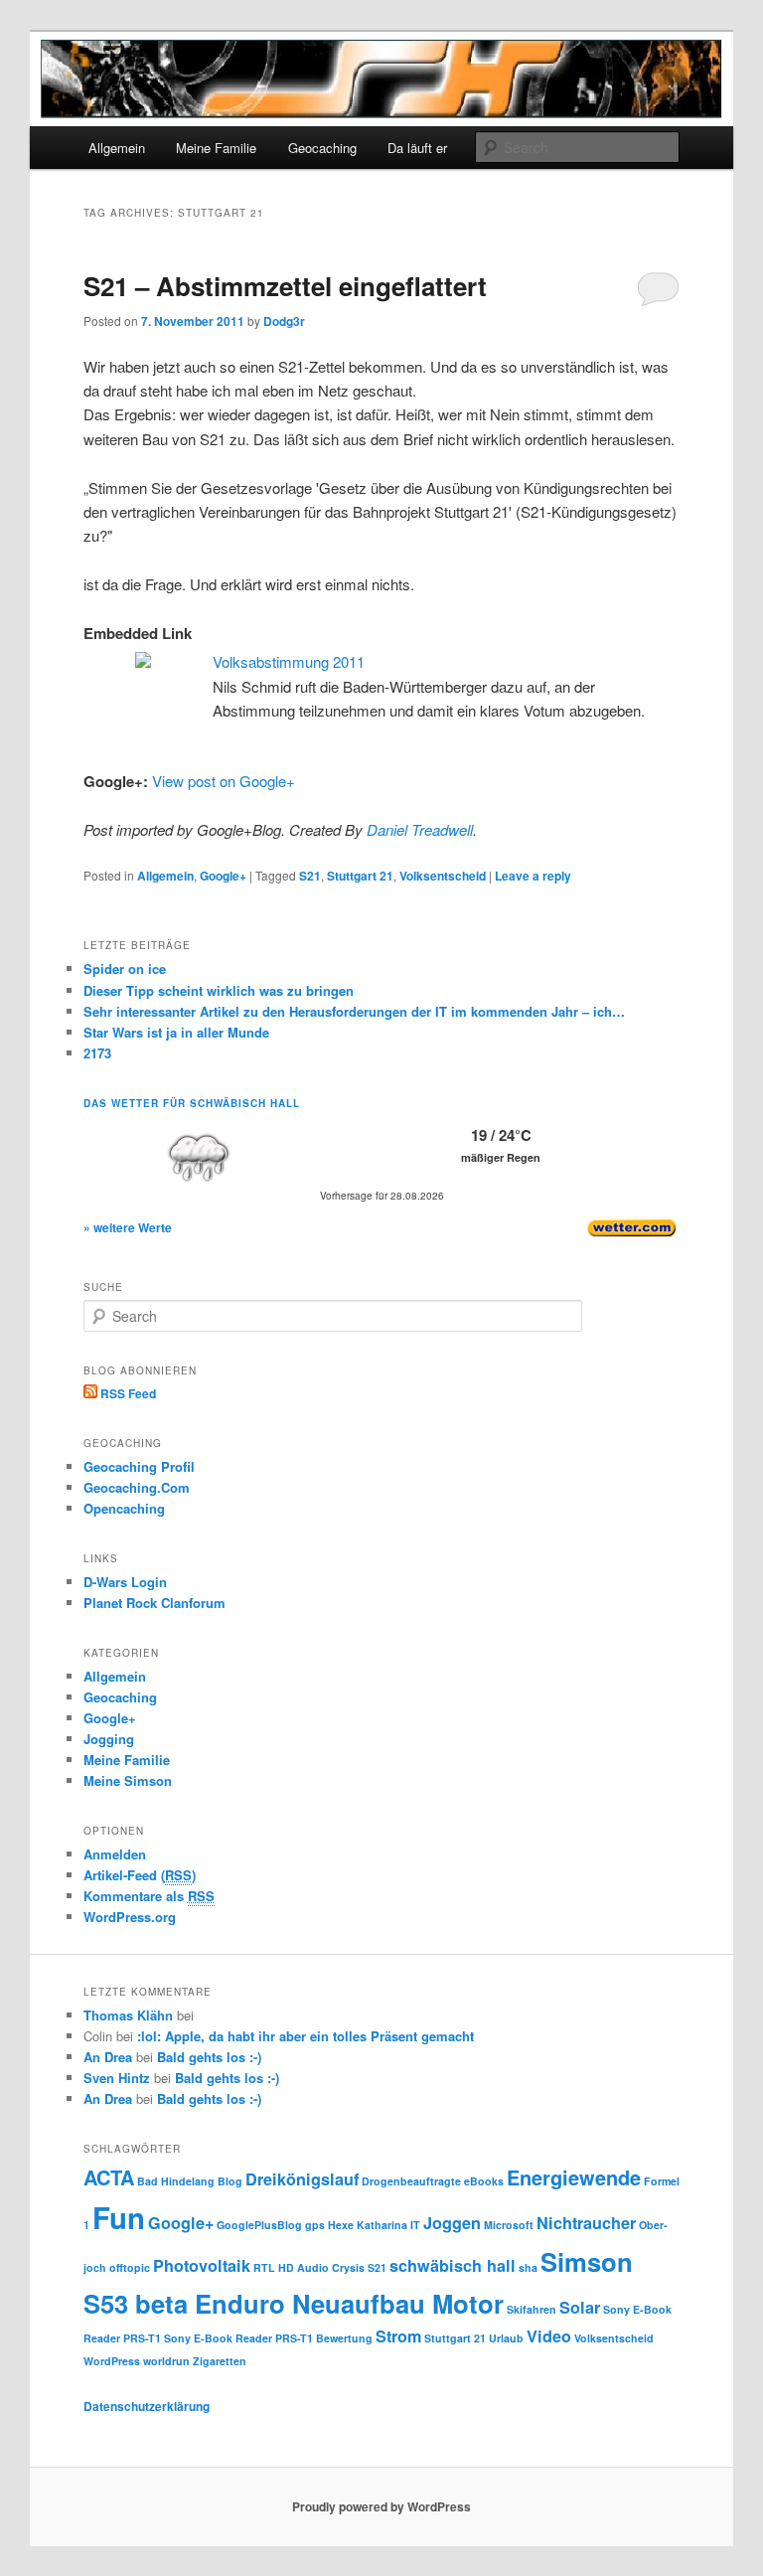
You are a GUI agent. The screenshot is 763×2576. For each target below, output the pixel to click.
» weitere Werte (128, 1227)
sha (528, 2267)
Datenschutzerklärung (147, 2406)
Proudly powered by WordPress (381, 2506)
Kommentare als (149, 1896)
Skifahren (532, 2309)
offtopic (130, 2267)
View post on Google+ (224, 781)
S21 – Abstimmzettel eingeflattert (285, 286)
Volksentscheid (443, 876)
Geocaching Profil (139, 1466)
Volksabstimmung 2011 (289, 661)
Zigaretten (220, 2361)
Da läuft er (417, 148)
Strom (398, 2336)
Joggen (452, 2223)
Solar (580, 2307)
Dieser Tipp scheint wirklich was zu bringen (219, 990)
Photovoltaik (202, 2265)
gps (315, 2225)
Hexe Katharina (368, 2225)
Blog (230, 2181)
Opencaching (124, 1508)
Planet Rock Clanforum (154, 1603)
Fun (119, 2217)
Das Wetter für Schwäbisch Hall (192, 1103)
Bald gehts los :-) (209, 2057)
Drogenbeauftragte (411, 2181)
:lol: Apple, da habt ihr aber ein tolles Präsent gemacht (305, 2036)
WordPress (112, 2361)
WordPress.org (130, 1917)
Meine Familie (216, 148)
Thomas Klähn (128, 2015)
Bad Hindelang (176, 2181)
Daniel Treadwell (420, 829)
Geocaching (322, 148)
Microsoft (509, 2225)
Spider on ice (125, 968)
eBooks (484, 2181)
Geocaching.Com (137, 1487)
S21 (310, 876)
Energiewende (574, 2177)
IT (415, 2225)
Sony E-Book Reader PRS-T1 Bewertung (268, 2338)
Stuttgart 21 (360, 876)
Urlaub (506, 2338)
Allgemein (117, 148)
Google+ (223, 876)
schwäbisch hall (453, 2265)
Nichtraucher (586, 2223)
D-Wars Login (125, 1582)
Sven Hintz (117, 2078)
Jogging (109, 1739)
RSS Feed (127, 1393)
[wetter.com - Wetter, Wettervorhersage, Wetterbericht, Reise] (632, 1235)
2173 (97, 1053)
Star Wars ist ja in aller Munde (176, 1032)
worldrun (166, 2361)
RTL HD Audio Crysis (309, 2267)
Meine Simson (128, 1780)
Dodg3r (284, 321)
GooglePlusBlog (259, 2225)
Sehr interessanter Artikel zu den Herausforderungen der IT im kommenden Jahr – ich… (354, 1011)
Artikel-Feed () (140, 1875)
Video (549, 2336)
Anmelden (115, 1854)
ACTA (109, 2177)
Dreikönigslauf (302, 2179)
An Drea (108, 2057)
